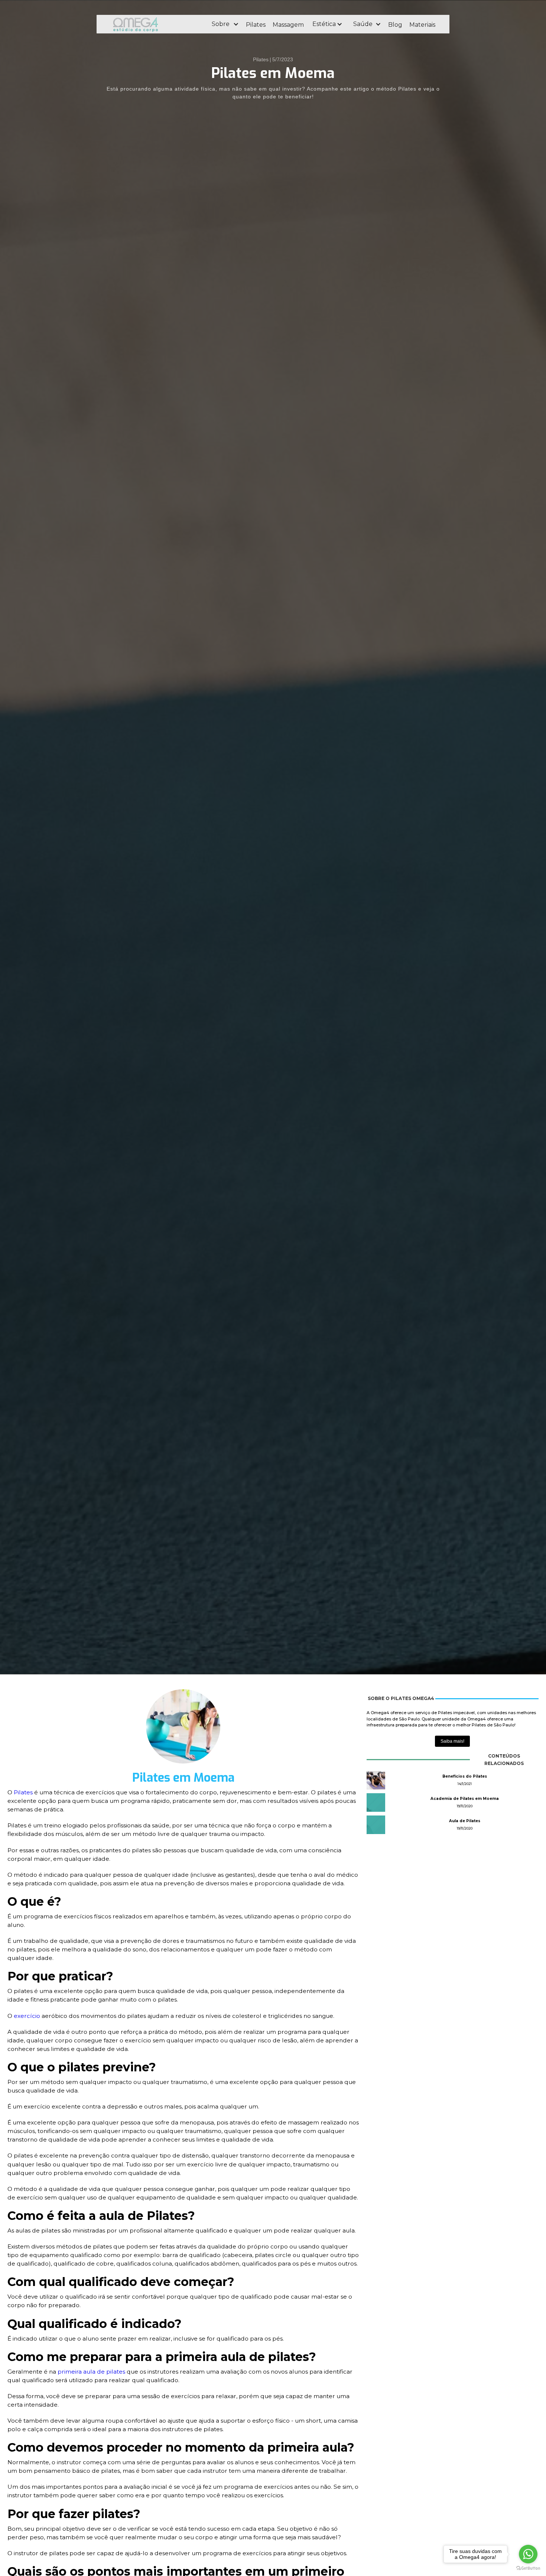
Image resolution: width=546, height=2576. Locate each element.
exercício (28, 2016)
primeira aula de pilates (91, 2372)
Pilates (256, 25)
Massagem (288, 25)
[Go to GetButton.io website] (528, 2568)
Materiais (422, 25)
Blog (395, 25)
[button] (225, 24)
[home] (156, 24)
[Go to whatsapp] (528, 2554)
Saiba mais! (452, 1741)
